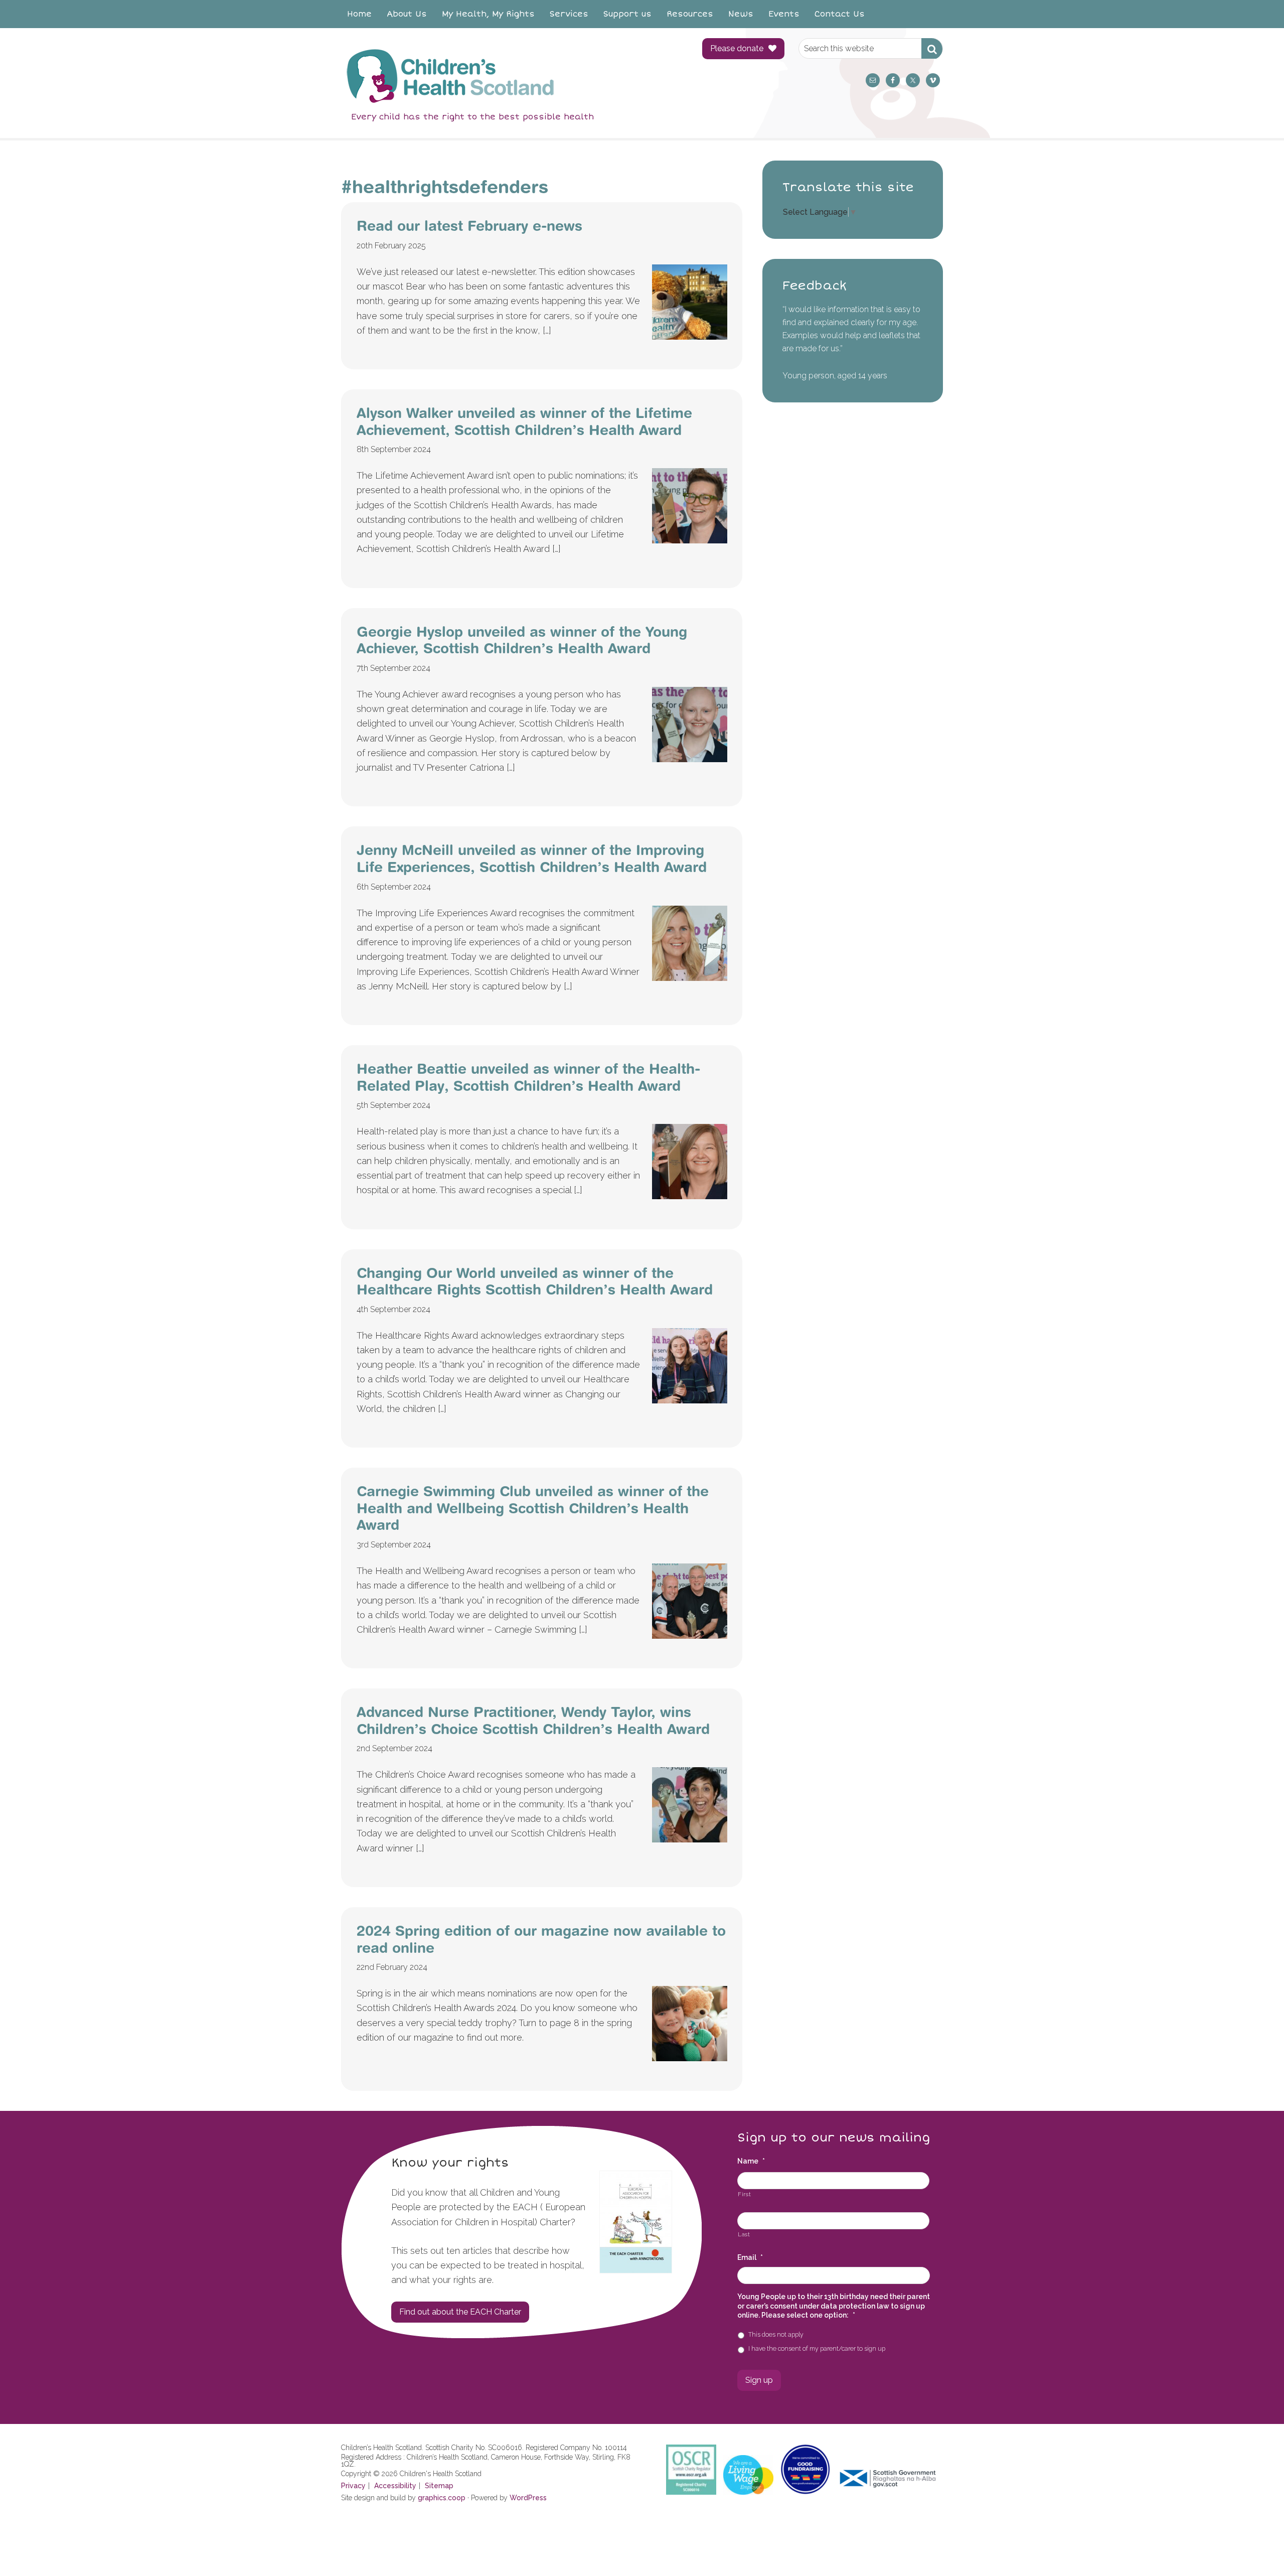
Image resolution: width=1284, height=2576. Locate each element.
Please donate (737, 48)
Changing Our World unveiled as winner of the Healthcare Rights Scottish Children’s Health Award (535, 1281)
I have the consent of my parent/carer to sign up (817, 2348)
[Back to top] (1255, 2547)
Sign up (759, 2380)
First (744, 2194)
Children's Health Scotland (512, 76)
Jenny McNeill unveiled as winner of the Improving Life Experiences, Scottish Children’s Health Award (532, 858)
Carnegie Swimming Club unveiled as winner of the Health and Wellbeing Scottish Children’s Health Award (533, 1508)
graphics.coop (442, 2498)
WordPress (528, 2498)
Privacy (353, 2486)
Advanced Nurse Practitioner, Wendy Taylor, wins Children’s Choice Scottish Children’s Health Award (533, 1720)
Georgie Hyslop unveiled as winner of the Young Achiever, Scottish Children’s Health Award (522, 640)
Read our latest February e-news (469, 226)
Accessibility (395, 2486)
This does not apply (776, 2334)
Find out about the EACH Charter (460, 2312)
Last (744, 2234)
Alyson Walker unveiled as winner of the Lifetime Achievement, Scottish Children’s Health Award (524, 421)
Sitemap (439, 2486)
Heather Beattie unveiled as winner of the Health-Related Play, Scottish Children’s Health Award (528, 1077)
